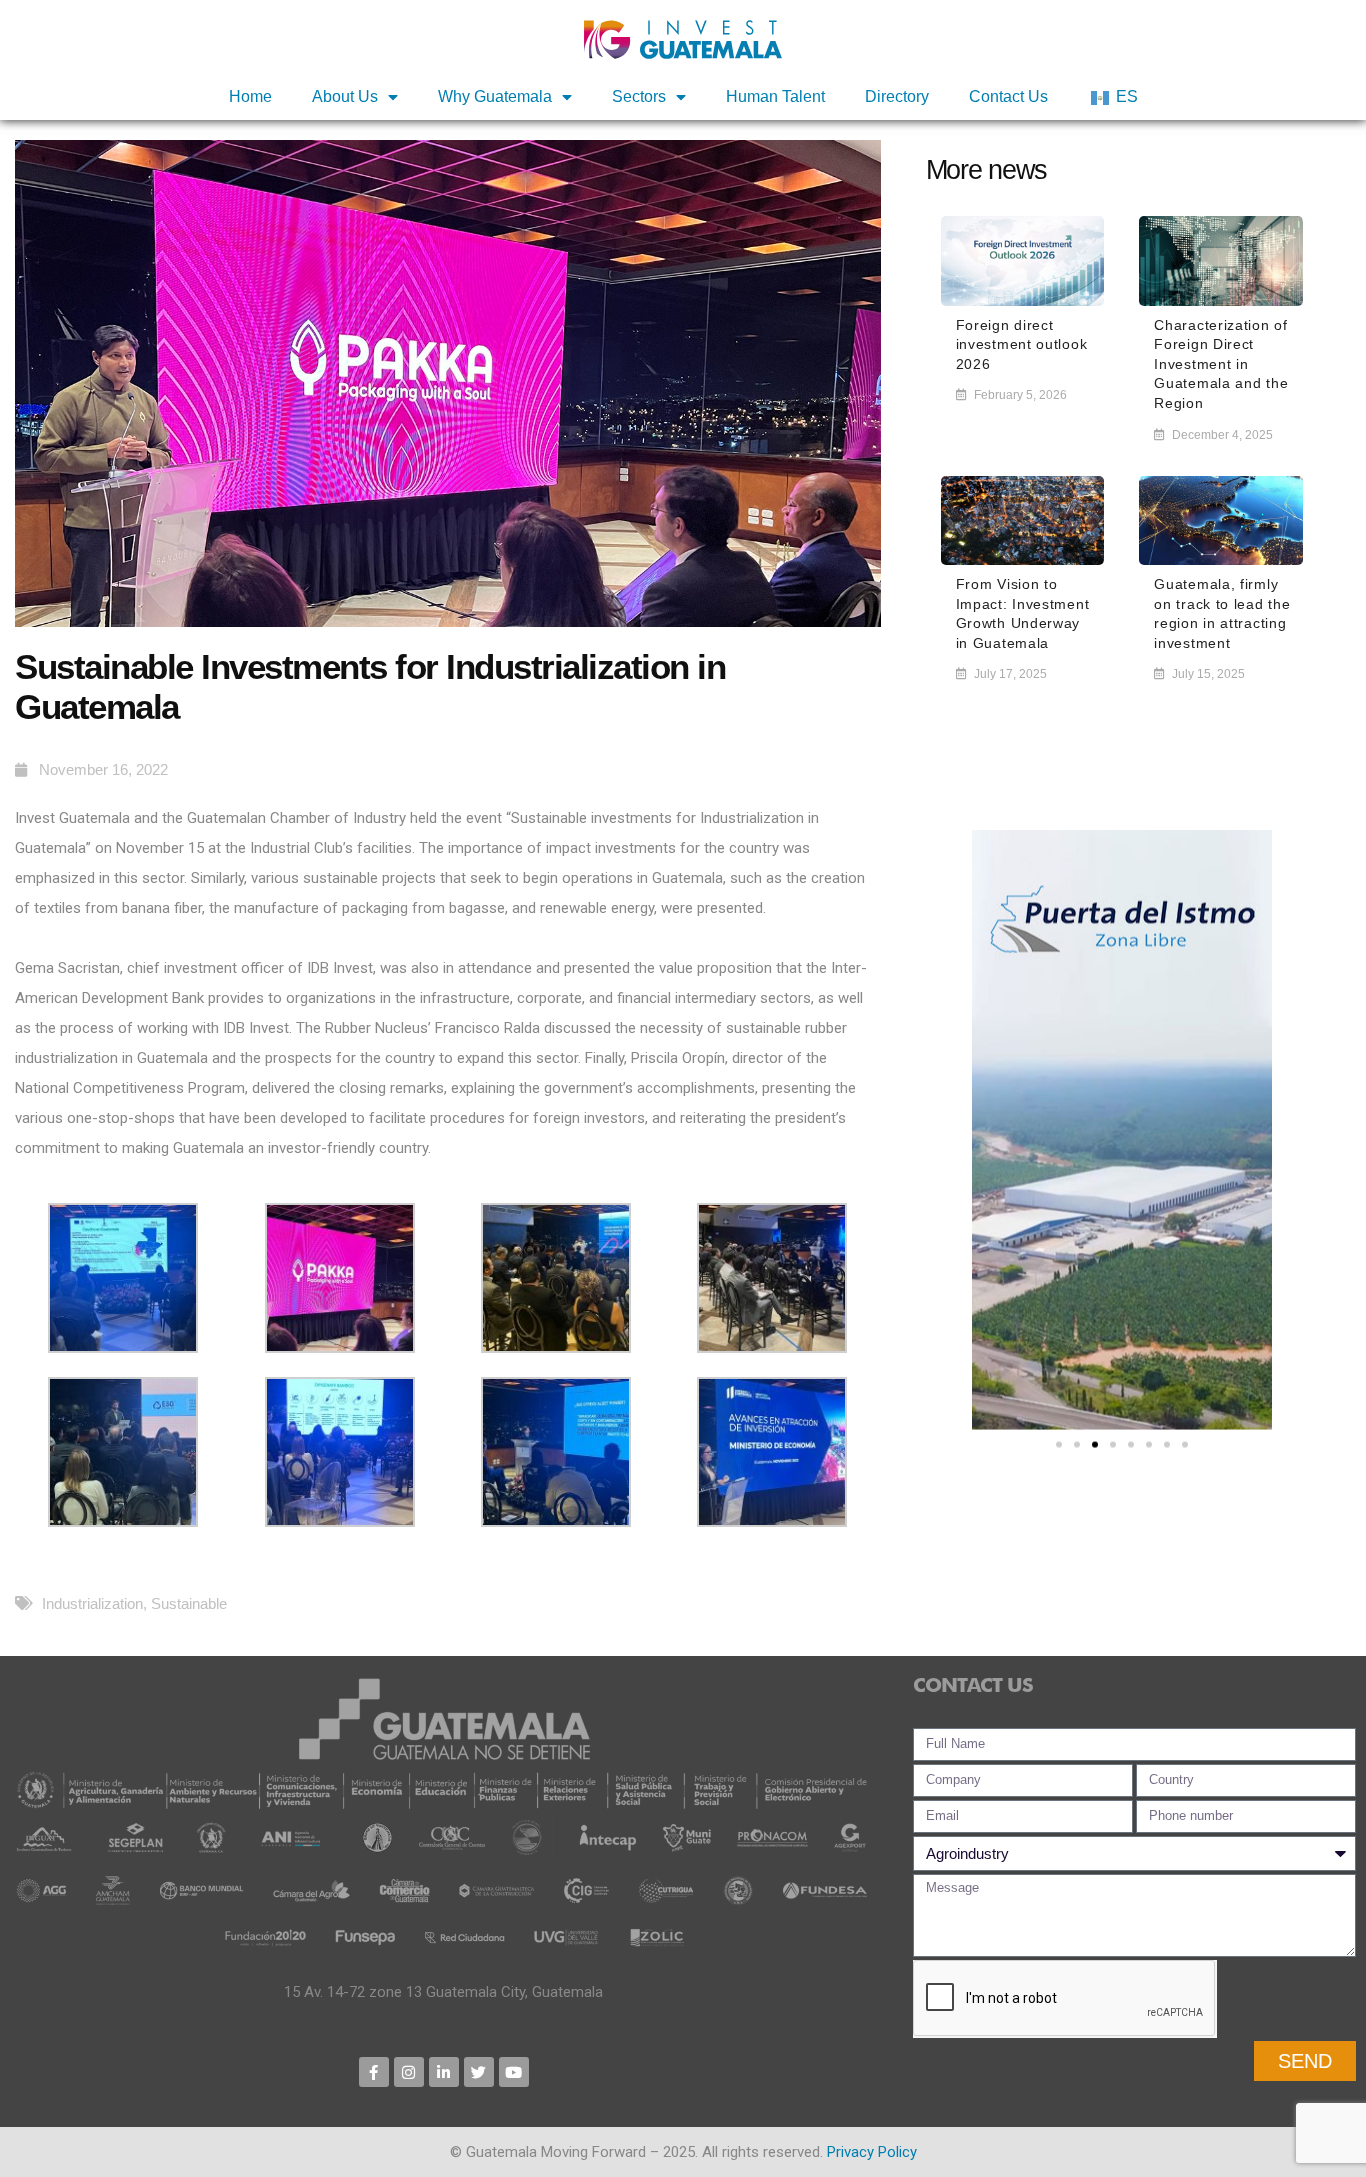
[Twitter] (479, 2072)
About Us (345, 96)
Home (250, 96)
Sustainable (189, 1603)
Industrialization (92, 1603)
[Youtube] (514, 2072)
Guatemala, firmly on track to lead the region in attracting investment (1222, 613)
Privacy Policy (872, 2152)
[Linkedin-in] (444, 2072)
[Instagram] (409, 2072)
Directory (897, 96)
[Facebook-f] (374, 2072)
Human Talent (775, 96)
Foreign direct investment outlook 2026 (1022, 344)
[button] (1059, 1445)
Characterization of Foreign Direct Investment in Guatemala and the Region (1221, 364)
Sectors (639, 96)
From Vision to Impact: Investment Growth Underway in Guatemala (1023, 613)
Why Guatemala (495, 96)
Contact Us (1008, 96)
